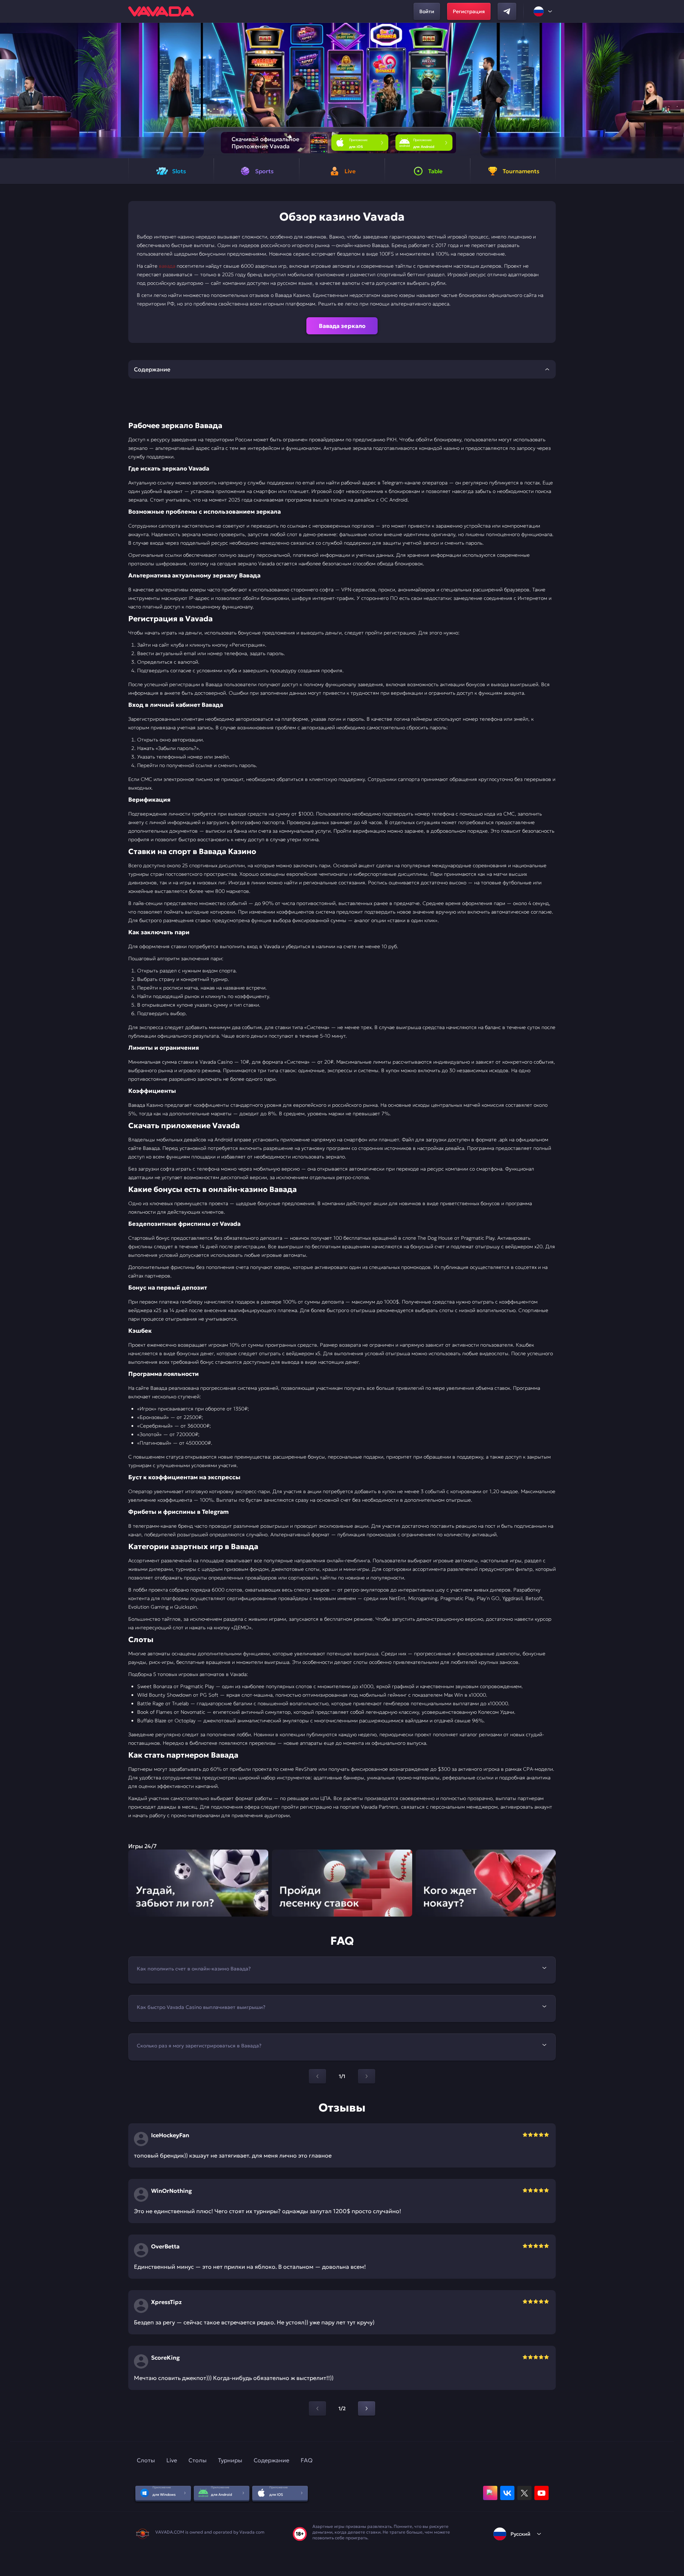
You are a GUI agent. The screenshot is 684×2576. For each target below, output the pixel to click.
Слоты (146, 2460)
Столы (198, 2460)
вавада (167, 266)
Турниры (230, 2460)
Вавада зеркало (342, 326)
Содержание (271, 2460)
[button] (676, 91)
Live (172, 2460)
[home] (161, 11)
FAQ (307, 2460)
